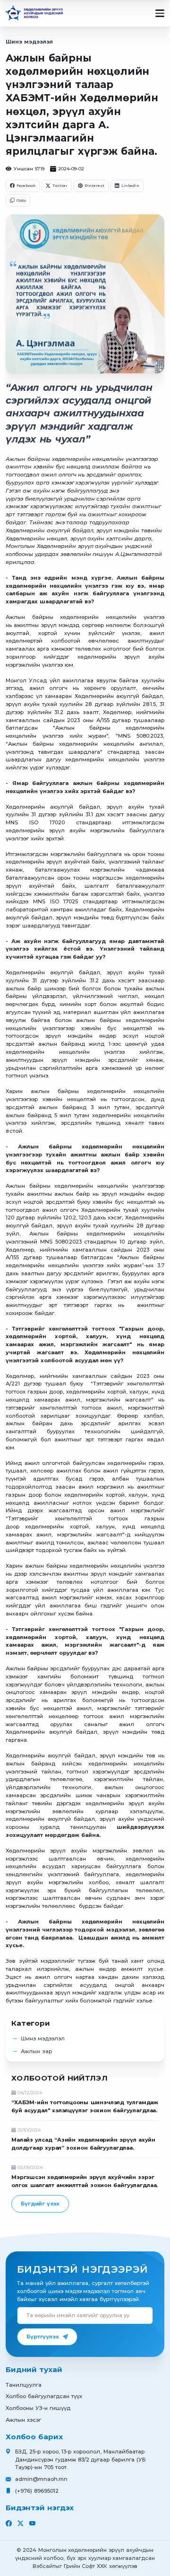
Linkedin (130, 185)
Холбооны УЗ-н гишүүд (38, 2408)
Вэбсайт (44, 2566)
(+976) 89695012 (37, 2491)
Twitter (60, 185)
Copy (21, 200)
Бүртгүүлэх (42, 2337)
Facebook (26, 185)
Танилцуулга (24, 2385)
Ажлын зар (36, 2051)
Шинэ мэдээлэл (29, 42)
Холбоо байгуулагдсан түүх (44, 2396)
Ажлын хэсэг (23, 2420)
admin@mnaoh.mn (41, 2479)
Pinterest (94, 185)
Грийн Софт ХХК (86, 2566)
